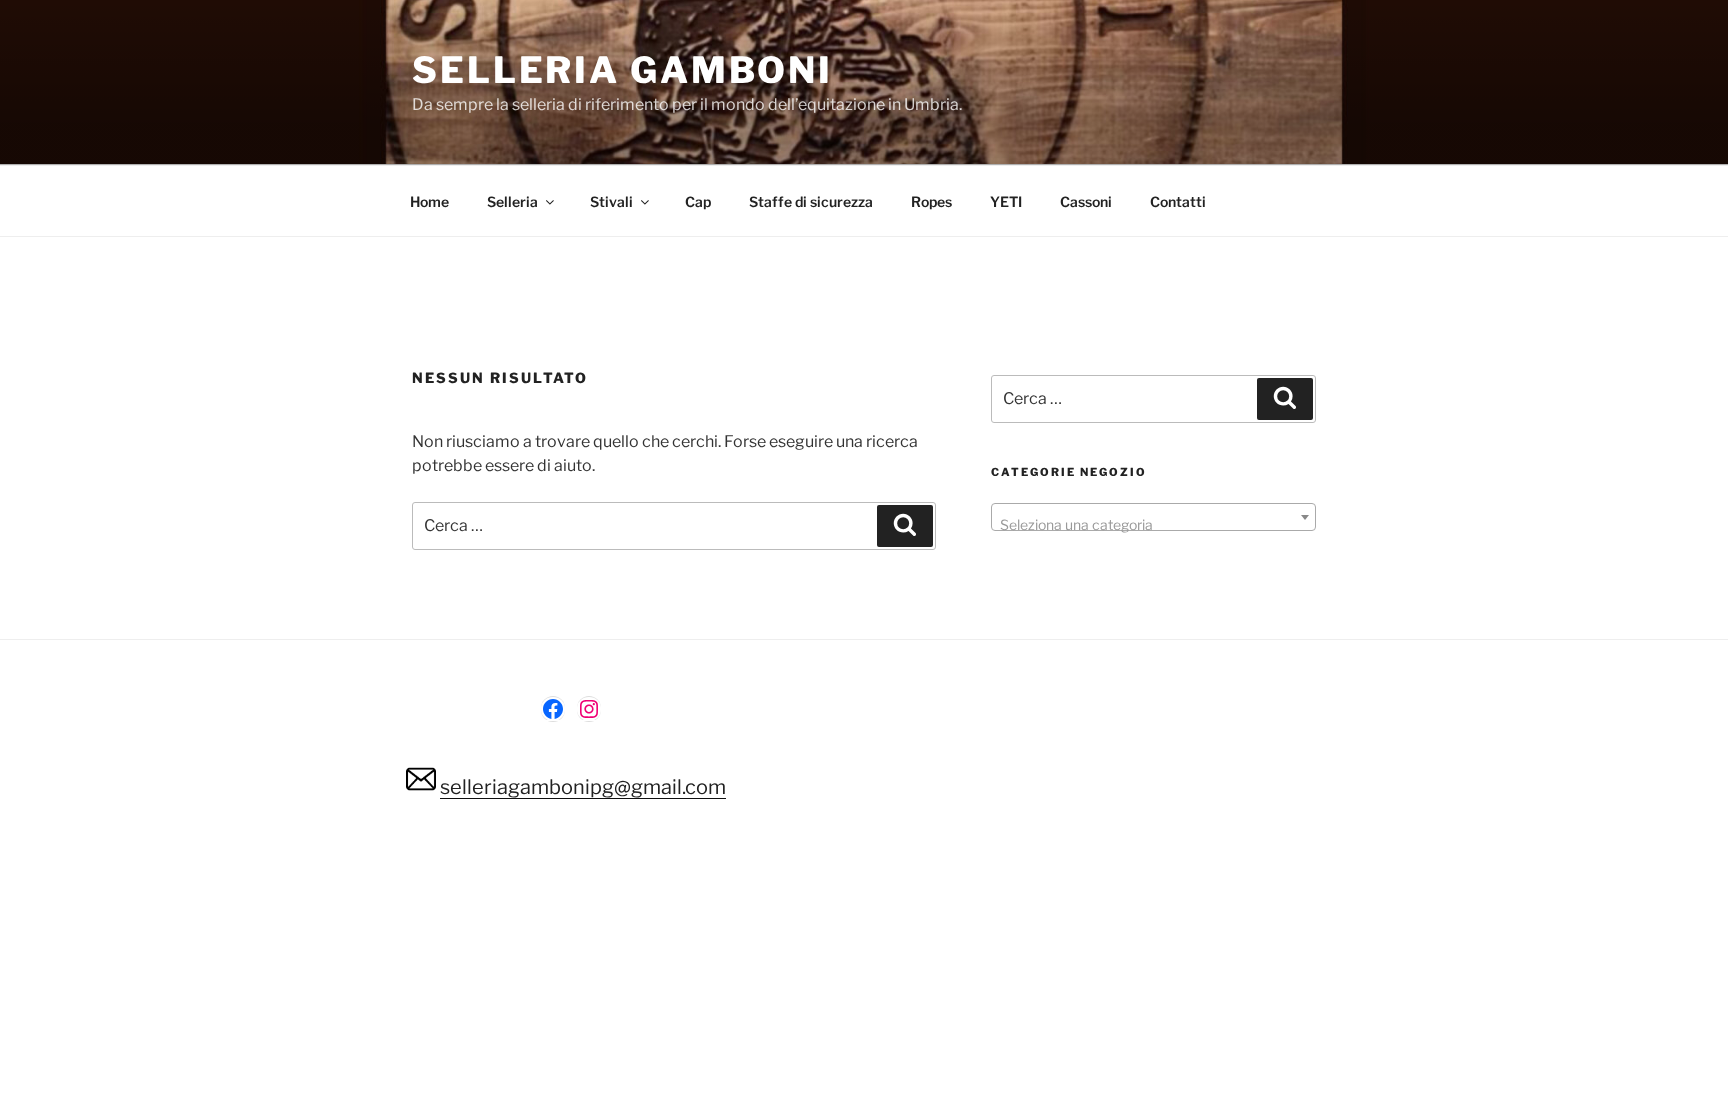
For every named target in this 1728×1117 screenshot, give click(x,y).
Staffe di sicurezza (811, 201)
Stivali (611, 201)
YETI (1006, 201)
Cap (698, 201)
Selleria (512, 201)
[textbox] (1153, 525)
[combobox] (1153, 517)
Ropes (931, 201)
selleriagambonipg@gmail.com (583, 787)
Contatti (1178, 201)
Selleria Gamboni (622, 70)
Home (429, 201)
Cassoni (1086, 201)
